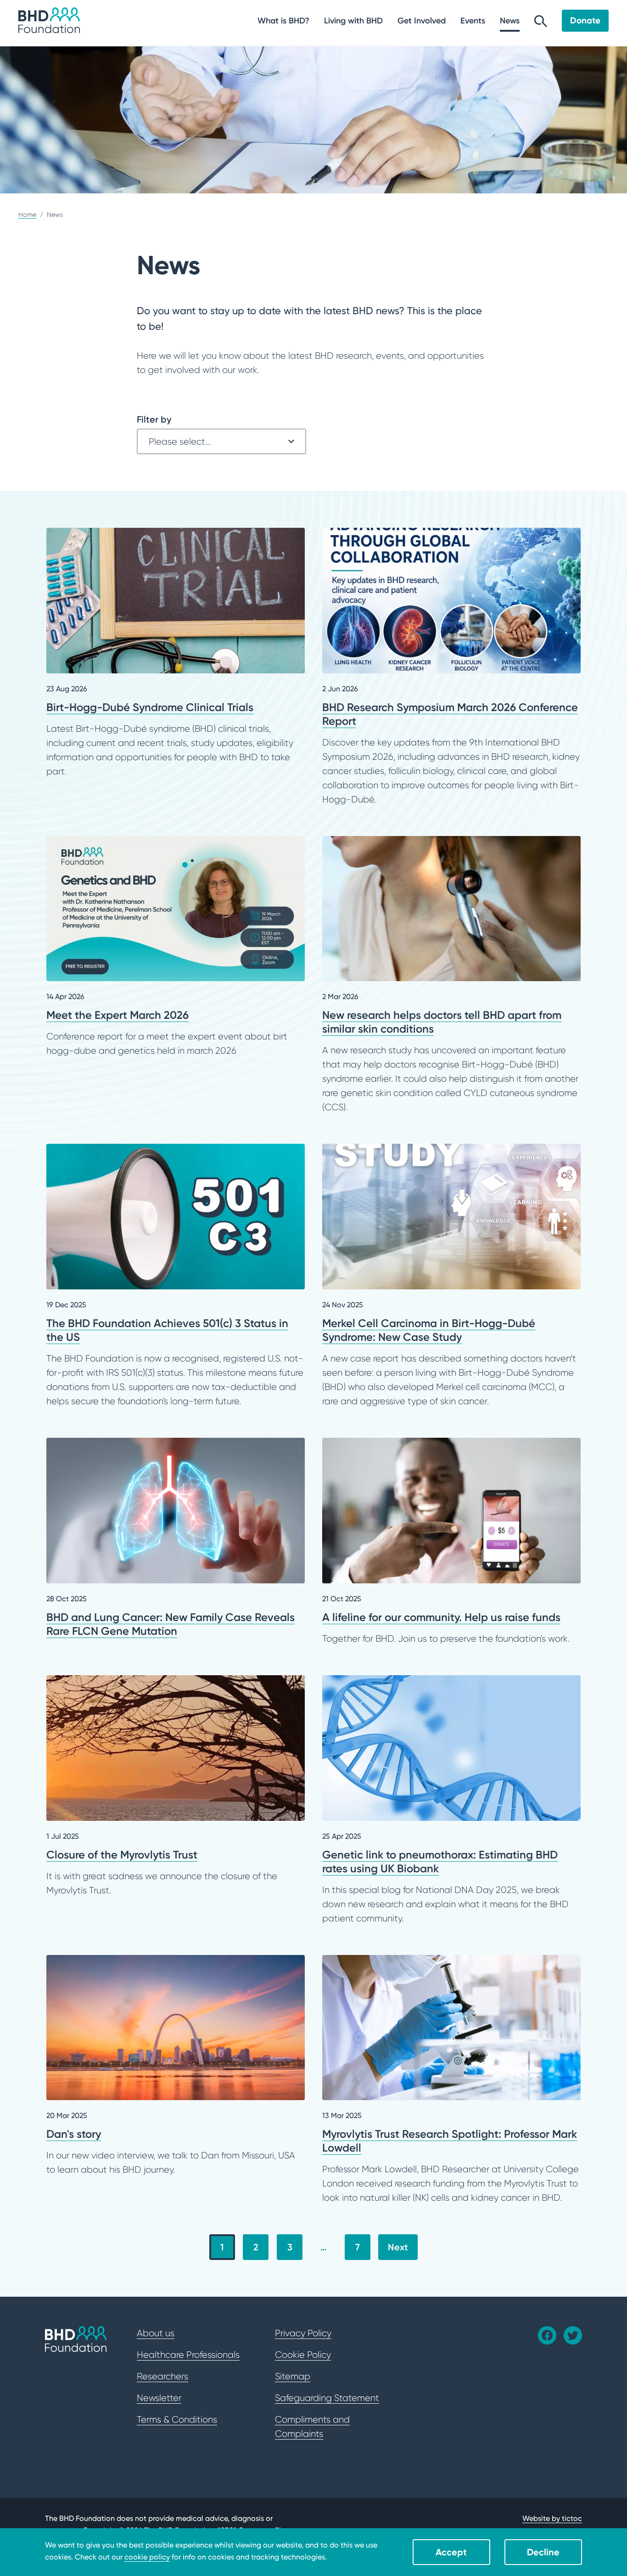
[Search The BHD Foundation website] (541, 24)
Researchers (162, 2376)
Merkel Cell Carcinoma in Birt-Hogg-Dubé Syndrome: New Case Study (451, 1276)
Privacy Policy (303, 2333)
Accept (451, 2552)
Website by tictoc (552, 2518)
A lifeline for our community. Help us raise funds (451, 1542)
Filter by (154, 419)
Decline (543, 2552)
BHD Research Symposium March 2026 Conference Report (451, 667)
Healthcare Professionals (188, 2355)
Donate (585, 20)
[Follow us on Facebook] (547, 2335)
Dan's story (176, 2066)
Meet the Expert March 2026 (176, 947)
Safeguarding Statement (327, 2398)
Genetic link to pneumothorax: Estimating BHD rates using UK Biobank (451, 1800)
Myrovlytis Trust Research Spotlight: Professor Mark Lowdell (451, 2080)
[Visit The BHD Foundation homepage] (49, 20)
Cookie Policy (303, 2355)
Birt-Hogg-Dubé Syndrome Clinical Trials (176, 653)
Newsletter (159, 2398)
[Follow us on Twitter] (573, 2335)
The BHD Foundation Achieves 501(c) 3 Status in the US (176, 1276)
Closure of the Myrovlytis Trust (176, 1786)
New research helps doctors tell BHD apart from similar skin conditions (451, 975)
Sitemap (293, 2376)
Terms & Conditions (177, 2419)
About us (156, 2333)
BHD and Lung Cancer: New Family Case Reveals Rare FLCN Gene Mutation (176, 1538)
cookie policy (147, 2557)
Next (398, 2247)
